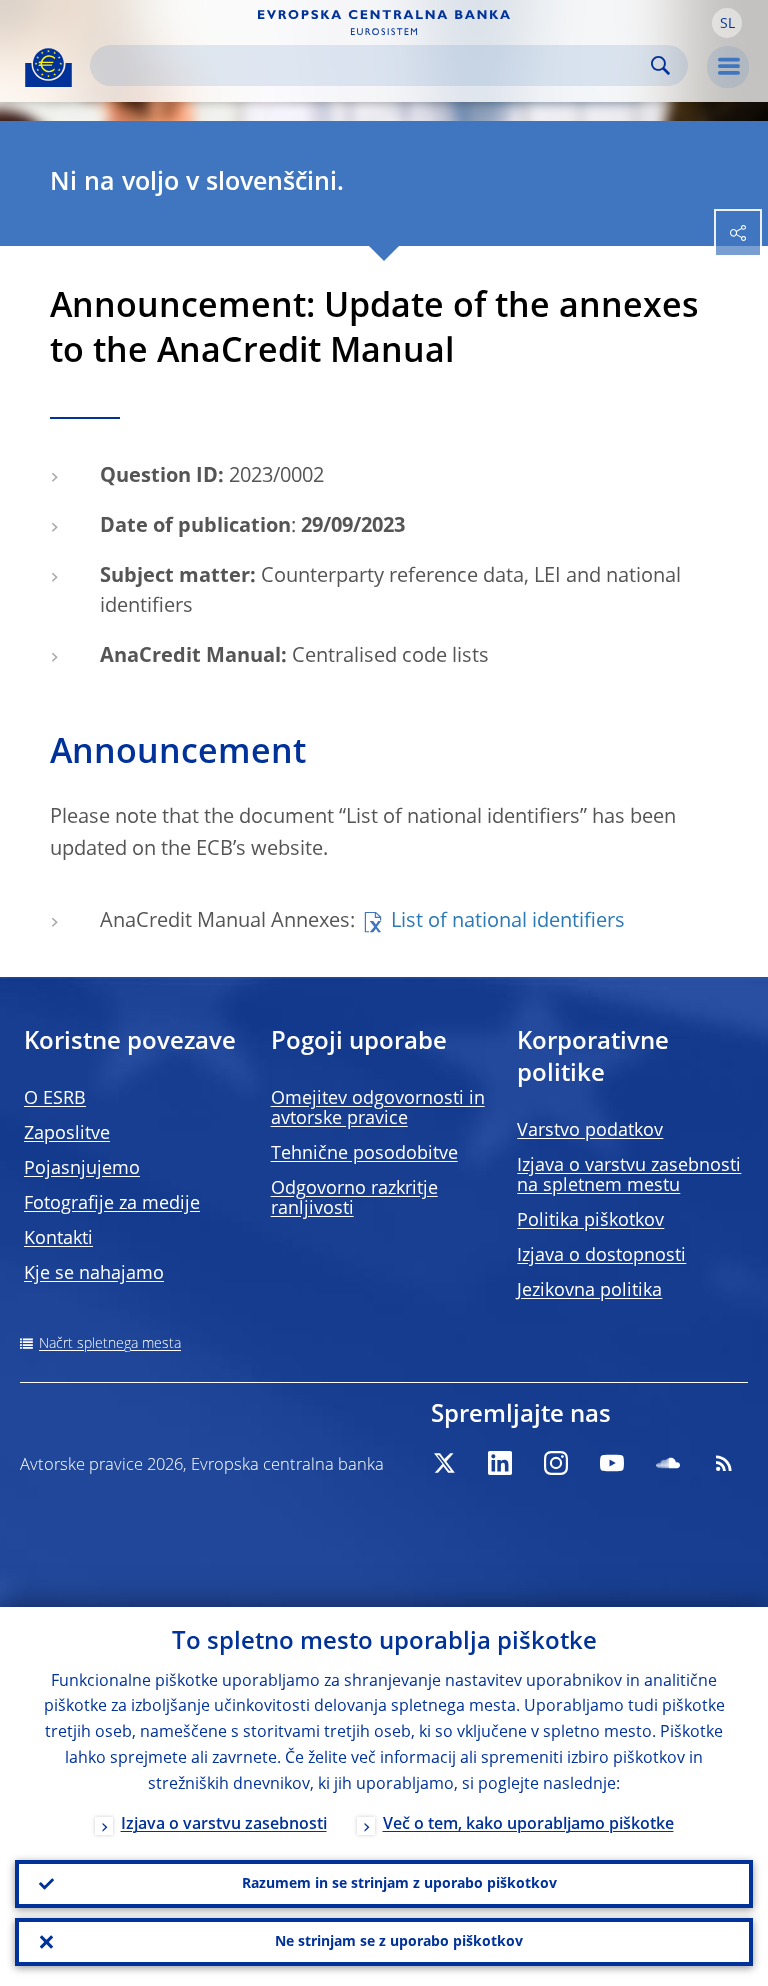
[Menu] (728, 67)
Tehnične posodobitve (364, 1154)
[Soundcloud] (668, 1463)
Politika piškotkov (590, 1221)
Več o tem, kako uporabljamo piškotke (528, 1825)
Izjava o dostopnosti (601, 1256)
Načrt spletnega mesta (110, 1344)
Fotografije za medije (112, 1204)
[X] (444, 1463)
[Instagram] (556, 1463)
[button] (727, 23)
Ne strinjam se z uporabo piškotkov (399, 1942)
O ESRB (55, 1099)
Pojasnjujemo (82, 1169)
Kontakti (58, 1239)
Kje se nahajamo (94, 1274)
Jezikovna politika (589, 1291)
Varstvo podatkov (590, 1131)
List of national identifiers (508, 922)
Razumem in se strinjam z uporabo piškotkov (399, 1884)
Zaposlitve (67, 1134)
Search (660, 65)
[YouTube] (612, 1463)
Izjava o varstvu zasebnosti (224, 1825)
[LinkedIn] (500, 1463)
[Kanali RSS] (724, 1463)
